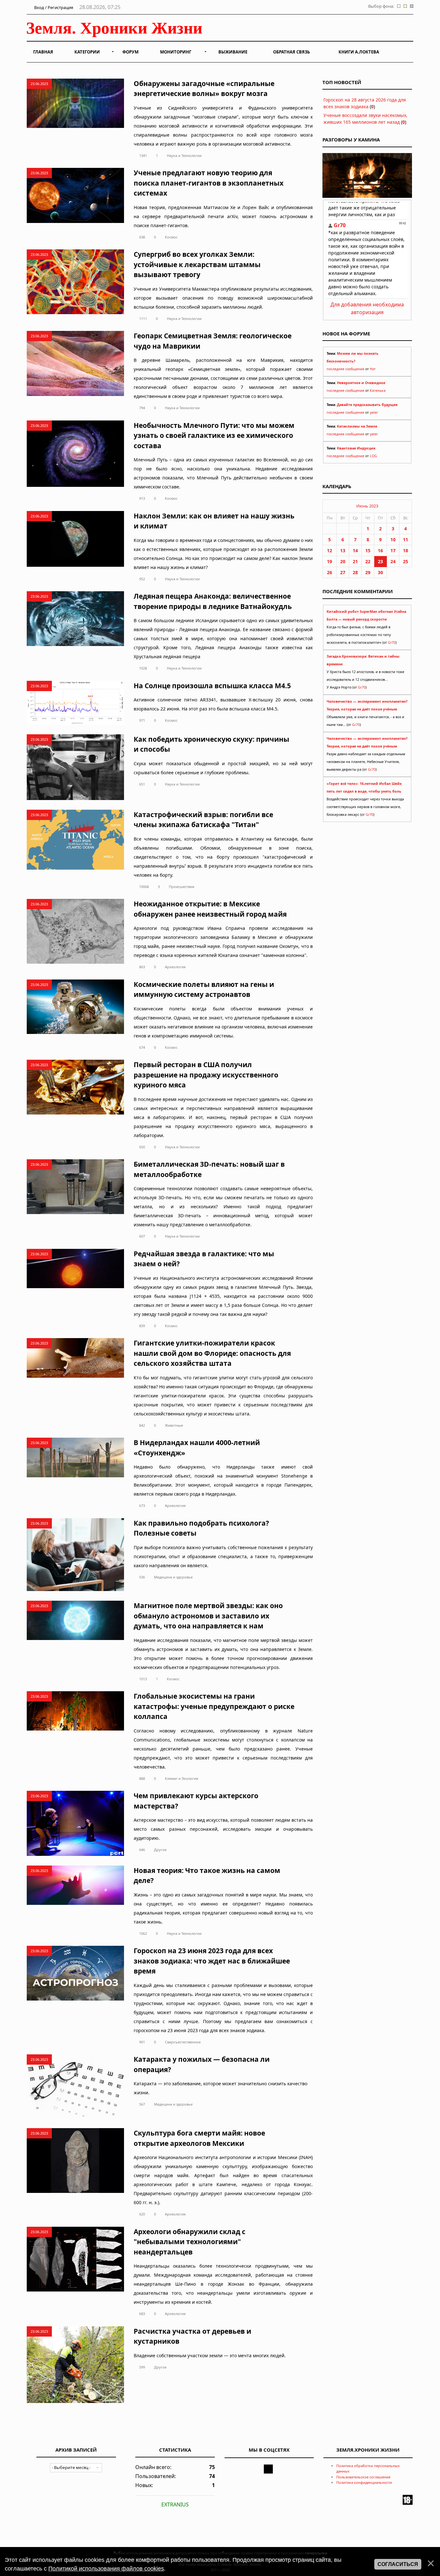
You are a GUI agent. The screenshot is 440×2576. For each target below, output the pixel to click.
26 (330, 572)
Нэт (373, 369)
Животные (174, 1425)
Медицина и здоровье (173, 1577)
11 (406, 540)
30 (380, 572)
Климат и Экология (182, 1778)
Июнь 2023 (367, 506)
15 (368, 550)
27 (343, 572)
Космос (171, 237)
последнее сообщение (345, 369)
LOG (373, 456)
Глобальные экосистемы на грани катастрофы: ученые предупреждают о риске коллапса (214, 1706)
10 (393, 540)
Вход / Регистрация (53, 7)
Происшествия (182, 887)
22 (368, 561)
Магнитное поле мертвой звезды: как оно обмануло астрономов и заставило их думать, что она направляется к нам (208, 1616)
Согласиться (398, 2564)
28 (355, 572)
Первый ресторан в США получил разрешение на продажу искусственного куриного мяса (206, 1075)
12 (330, 550)
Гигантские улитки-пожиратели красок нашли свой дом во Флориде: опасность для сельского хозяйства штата (212, 1353)
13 (343, 550)
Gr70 (392, 642)
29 (368, 572)
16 (380, 550)
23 (380, 561)
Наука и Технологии (184, 155)
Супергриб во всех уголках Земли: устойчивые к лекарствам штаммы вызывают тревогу (197, 264)
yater (374, 412)
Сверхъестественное (183, 2042)
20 (343, 561)
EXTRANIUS (175, 2504)
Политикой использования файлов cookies (106, 2569)
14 (355, 550)
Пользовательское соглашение (363, 2477)
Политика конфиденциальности (364, 2482)
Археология (175, 967)
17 (393, 550)
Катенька (378, 391)
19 (330, 561)
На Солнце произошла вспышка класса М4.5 (212, 686)
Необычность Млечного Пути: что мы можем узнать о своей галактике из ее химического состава (214, 435)
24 (393, 561)
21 (355, 561)
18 (406, 550)
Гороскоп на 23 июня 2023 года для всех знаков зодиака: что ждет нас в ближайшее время (212, 1961)
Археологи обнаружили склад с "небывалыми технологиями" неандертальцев (190, 2242)
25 (406, 561)
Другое (160, 1850)
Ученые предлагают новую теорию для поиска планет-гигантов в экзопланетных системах (209, 183)
